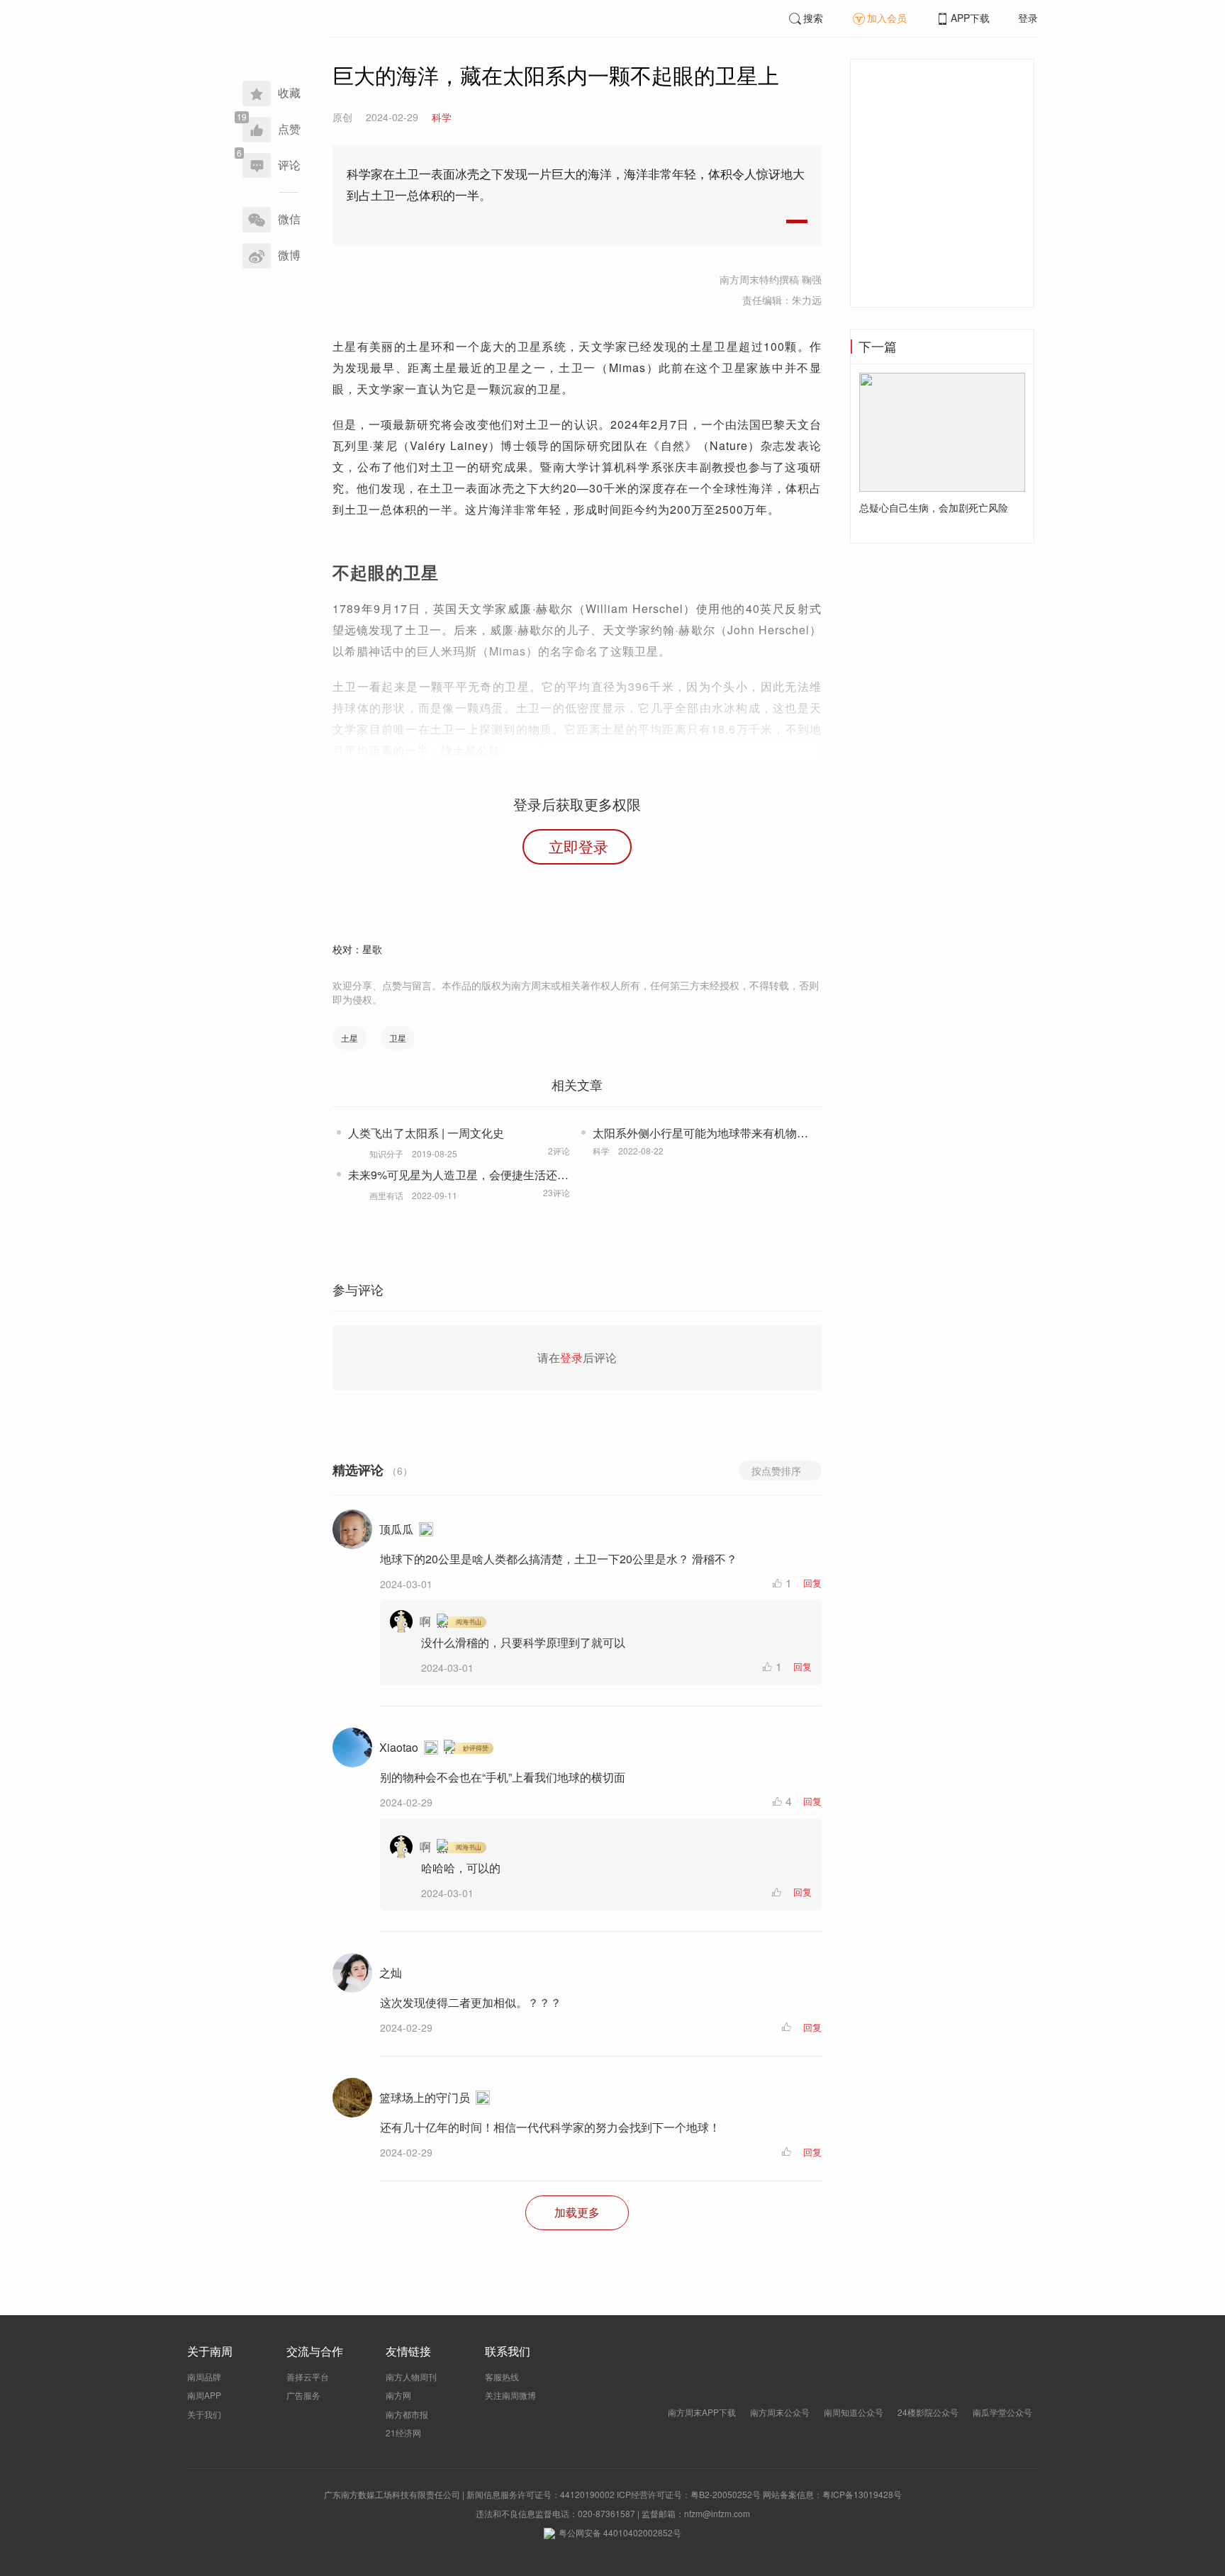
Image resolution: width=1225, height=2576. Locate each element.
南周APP (204, 2395)
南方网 (398, 2395)
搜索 (813, 18)
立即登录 (578, 846)
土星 (349, 1038)
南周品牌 (204, 2377)
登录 (1028, 18)
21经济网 (403, 2432)
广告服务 (303, 2395)
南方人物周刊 (411, 2377)
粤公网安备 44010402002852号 (620, 2532)
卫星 (398, 1038)
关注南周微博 (510, 2395)
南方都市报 (407, 2414)
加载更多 (577, 2212)
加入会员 (887, 18)
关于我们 (204, 2414)
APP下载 (970, 18)
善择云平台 (308, 2377)
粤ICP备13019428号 (862, 2494)
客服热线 (502, 2377)
